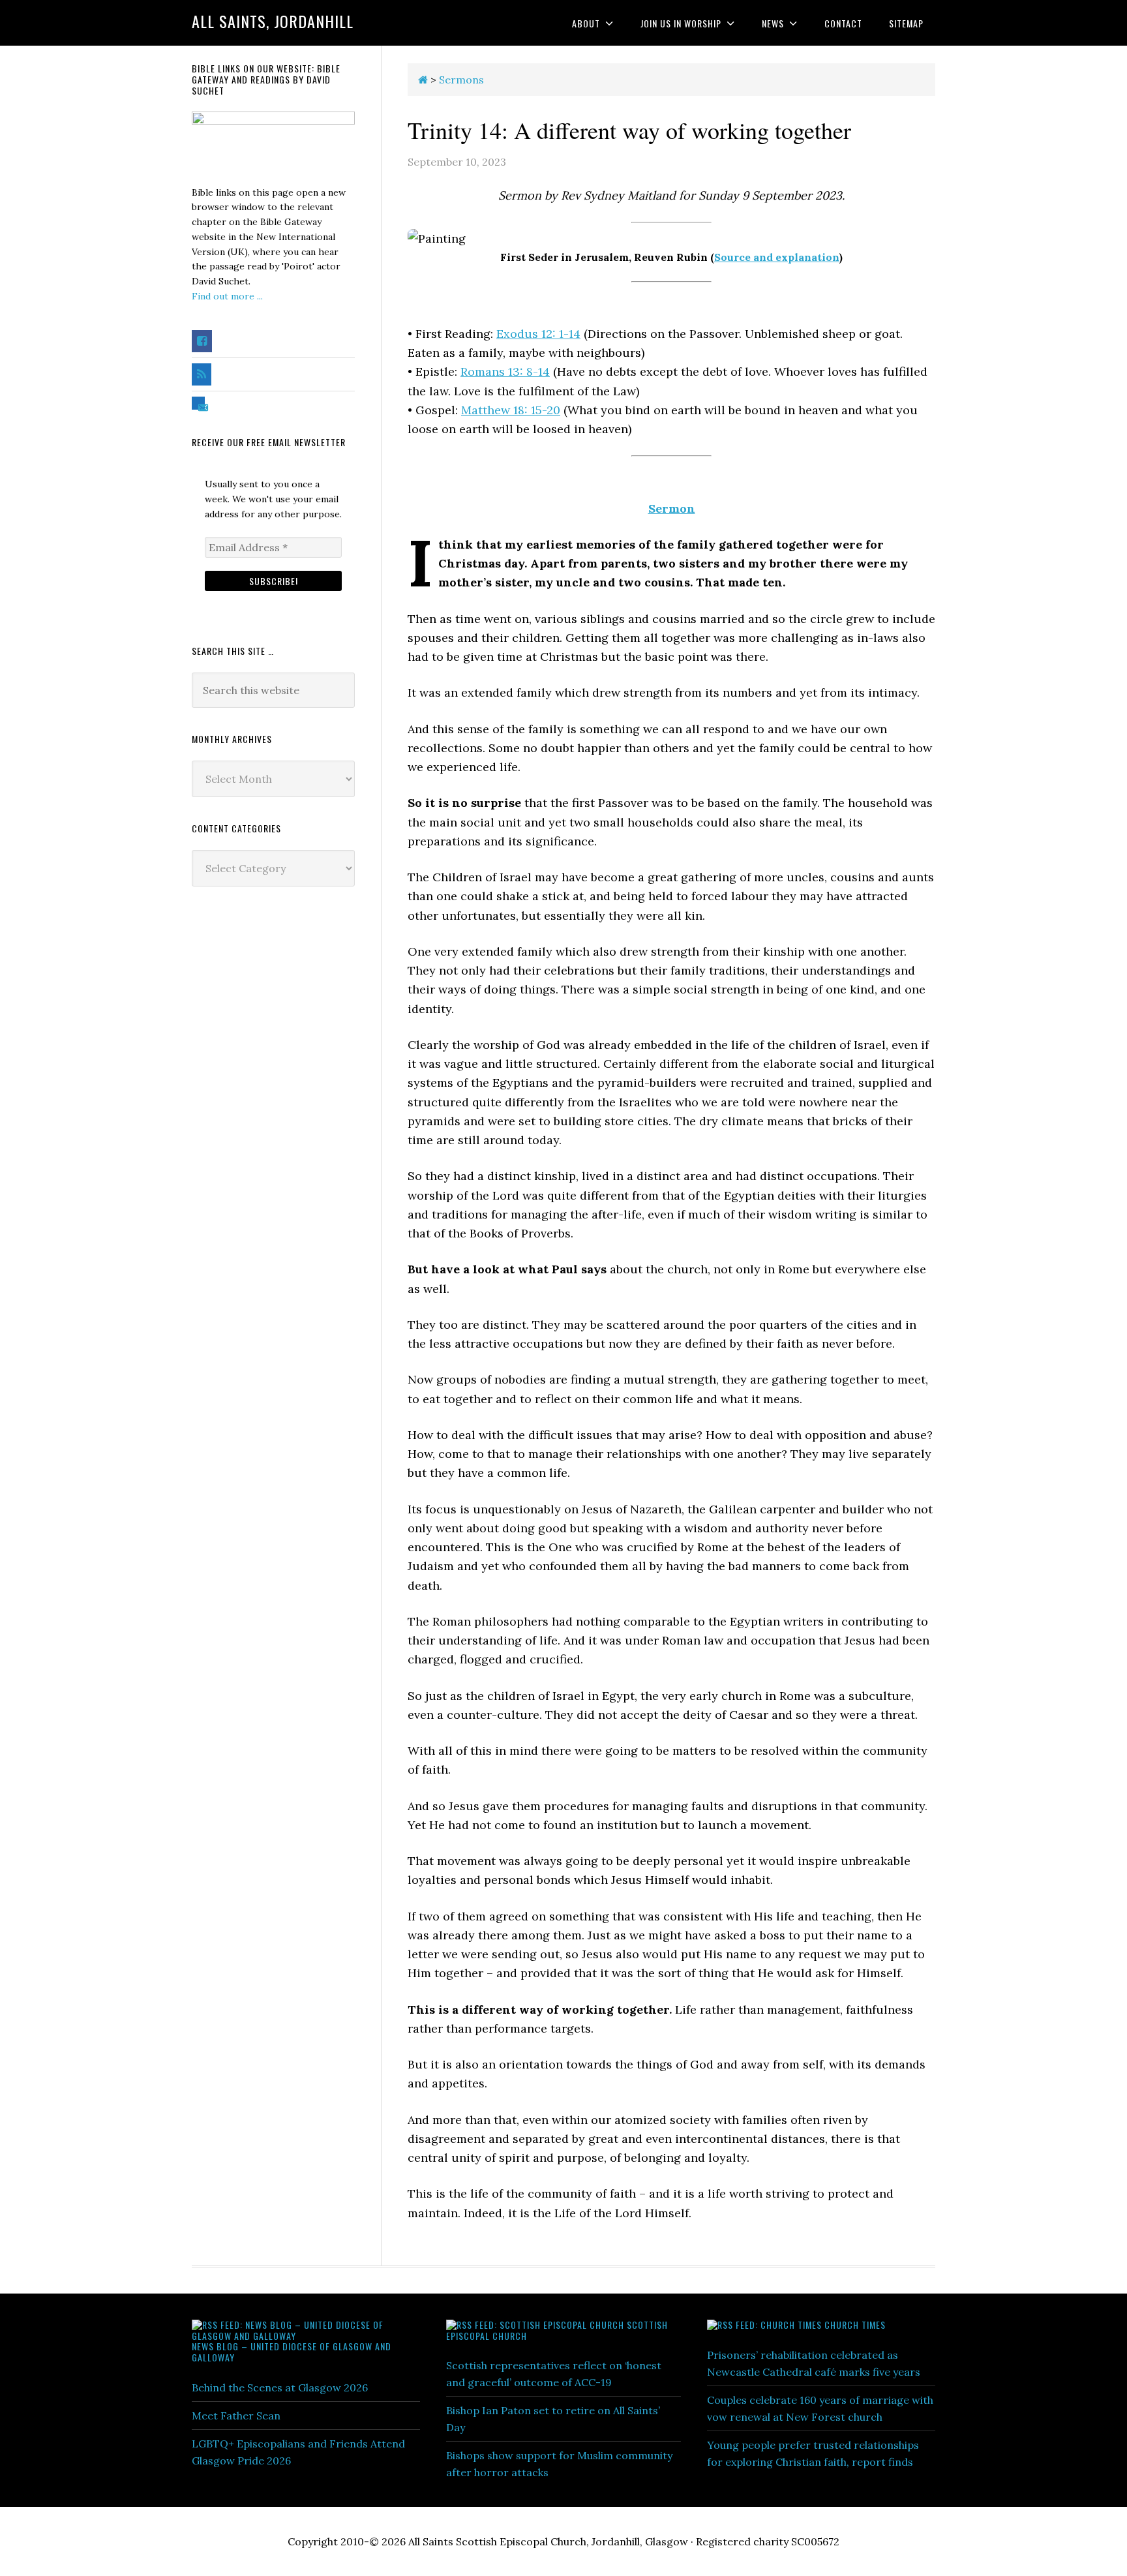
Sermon (672, 508)
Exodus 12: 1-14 (538, 334)
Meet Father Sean (236, 2416)
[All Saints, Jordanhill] (423, 80)
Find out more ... (227, 296)
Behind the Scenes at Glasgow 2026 (280, 2387)
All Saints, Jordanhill (273, 21)
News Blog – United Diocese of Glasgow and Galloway (292, 2352)
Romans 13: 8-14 (505, 371)
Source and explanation (777, 257)
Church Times (855, 2325)
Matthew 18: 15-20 (511, 410)
